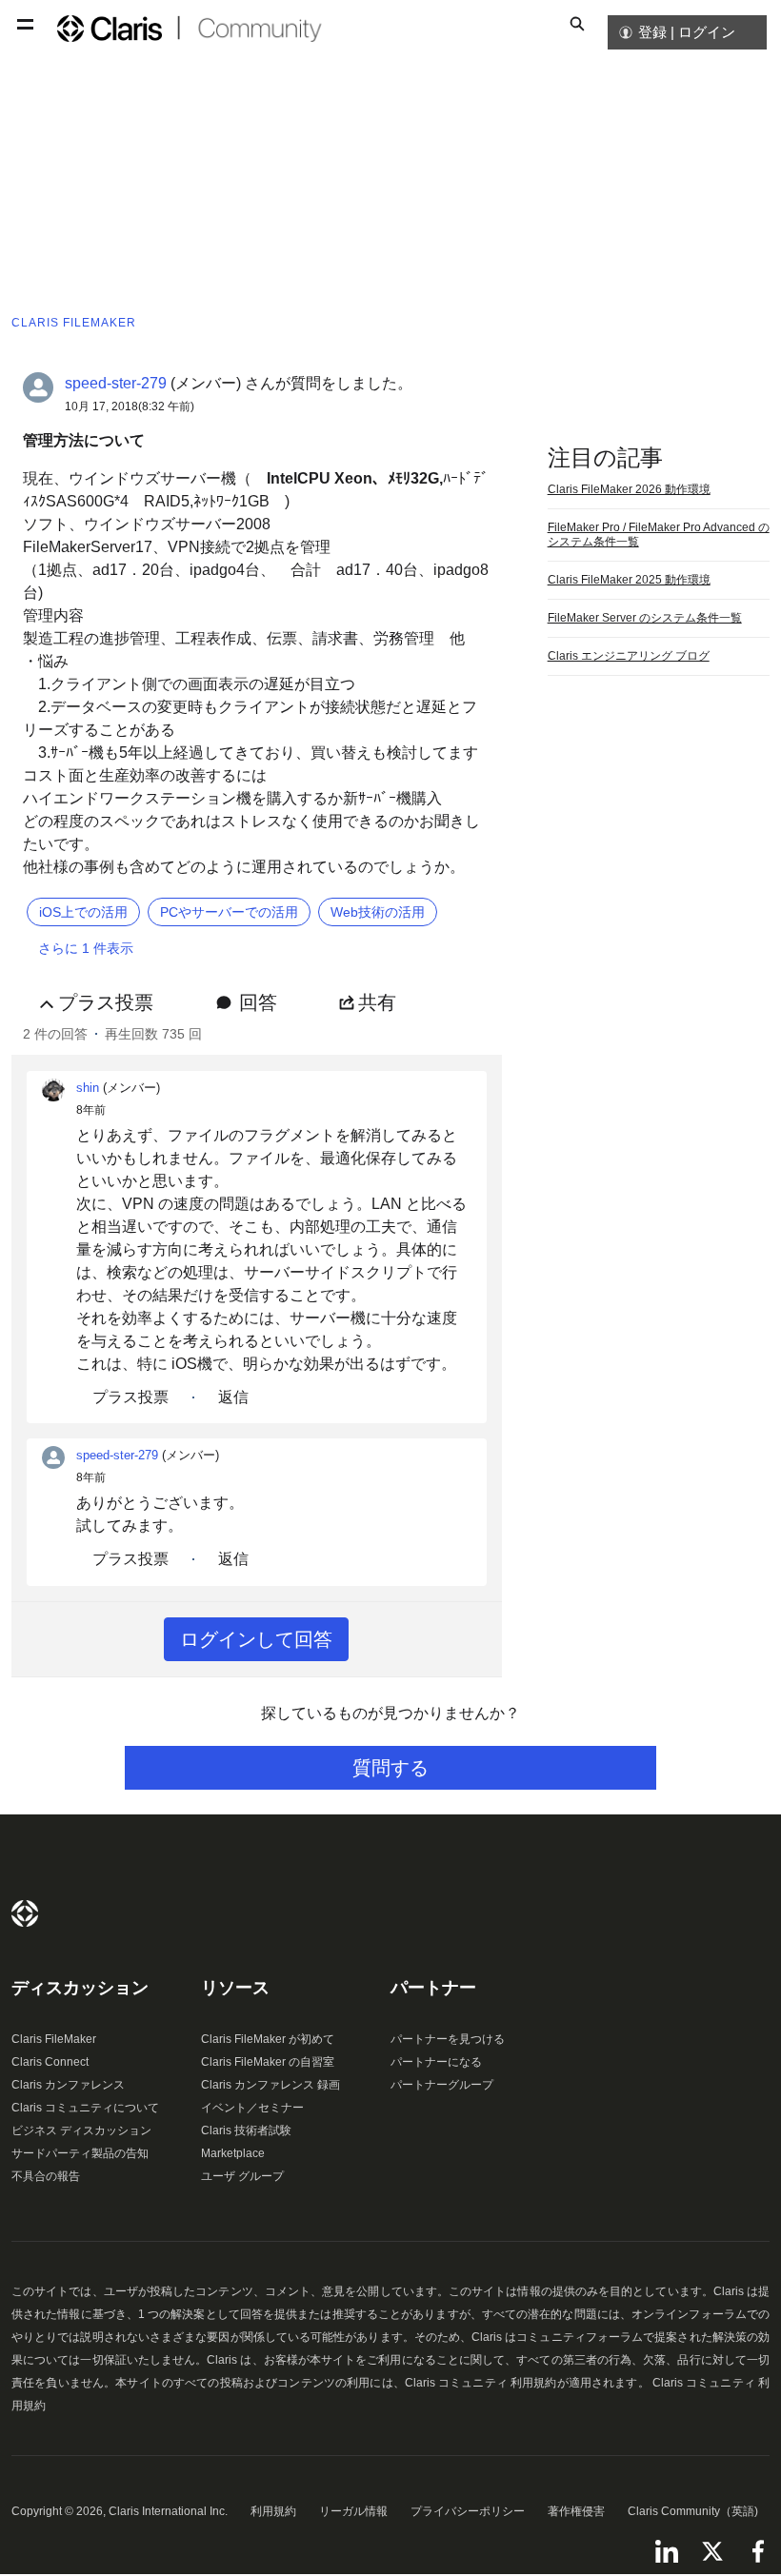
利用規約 (273, 2511)
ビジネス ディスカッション (81, 2130)
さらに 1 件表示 (86, 948)
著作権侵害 (576, 2511)
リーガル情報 (353, 2511)
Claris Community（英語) (693, 2511)
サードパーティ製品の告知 (80, 2153)
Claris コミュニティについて (85, 2108)
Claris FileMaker (54, 2039)
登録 (652, 32)
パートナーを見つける (448, 2039)
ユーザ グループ (242, 2176)
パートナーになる (436, 2062)
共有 (377, 1002)
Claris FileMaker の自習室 (268, 2062)
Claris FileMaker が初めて (268, 2039)
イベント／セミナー (252, 2108)
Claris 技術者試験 (246, 2130)
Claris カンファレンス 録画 (270, 2085)
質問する (390, 1768)
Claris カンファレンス (68, 2085)
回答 (258, 1002)
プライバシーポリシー (468, 2511)
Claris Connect (50, 2062)
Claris (25, 1913)
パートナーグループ (442, 2085)
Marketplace (233, 2153)
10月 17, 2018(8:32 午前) (130, 406)
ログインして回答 (256, 1639)
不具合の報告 (46, 2176)
